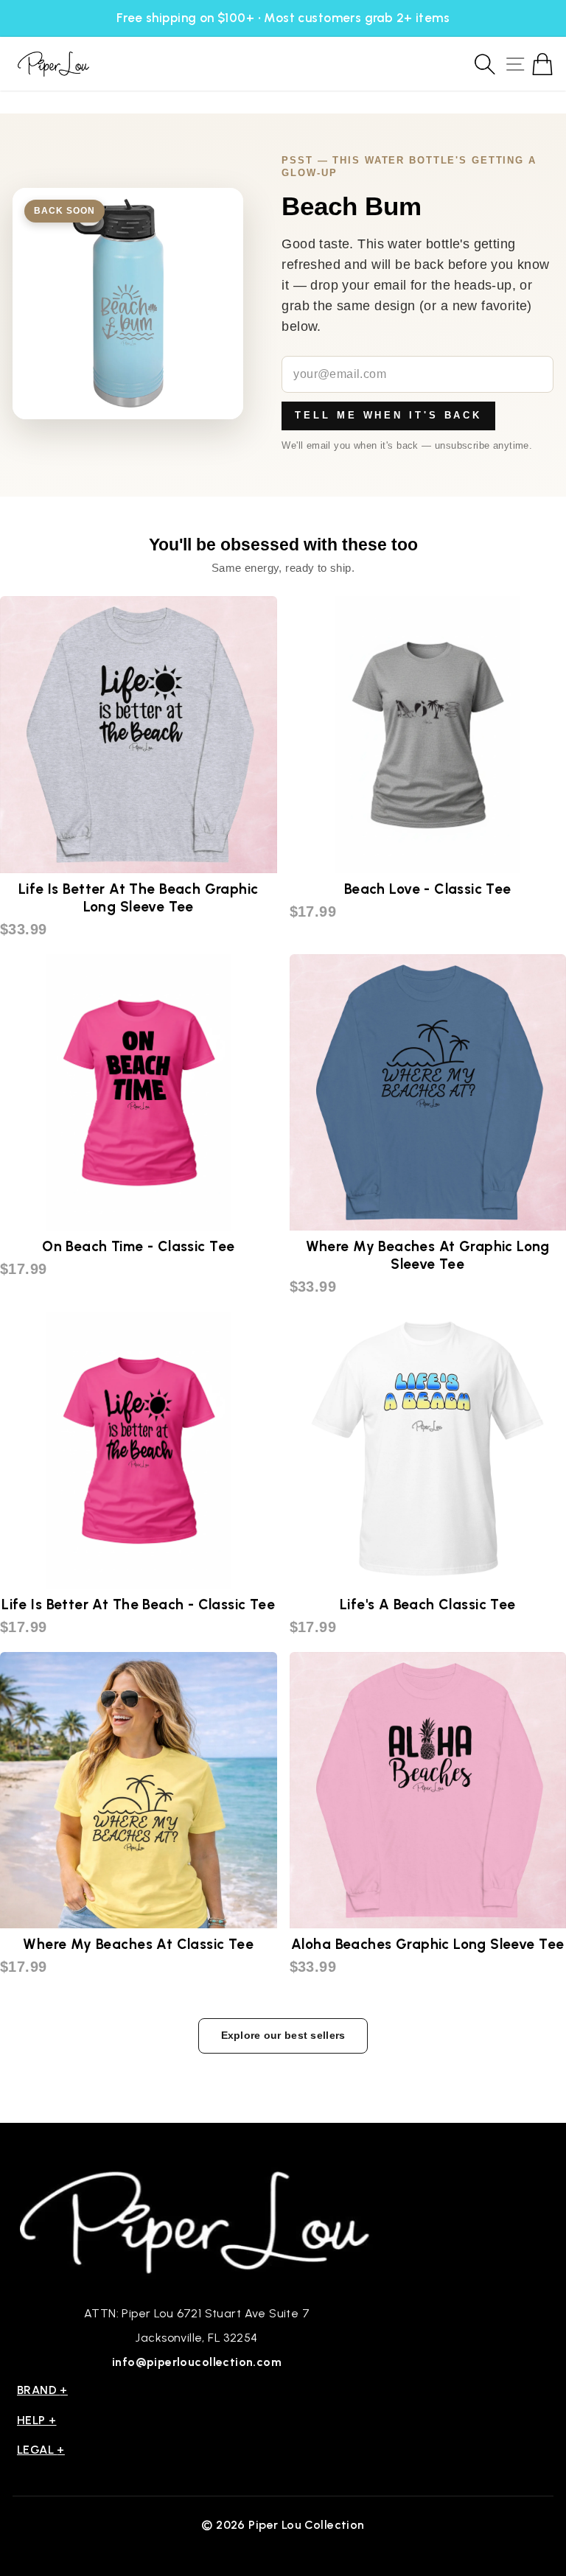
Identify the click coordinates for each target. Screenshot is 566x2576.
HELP (37, 2420)
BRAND (42, 2390)
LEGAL (41, 2450)
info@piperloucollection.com (197, 2362)
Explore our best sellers (283, 2035)
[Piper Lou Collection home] (197, 2220)
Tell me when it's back (388, 415)
